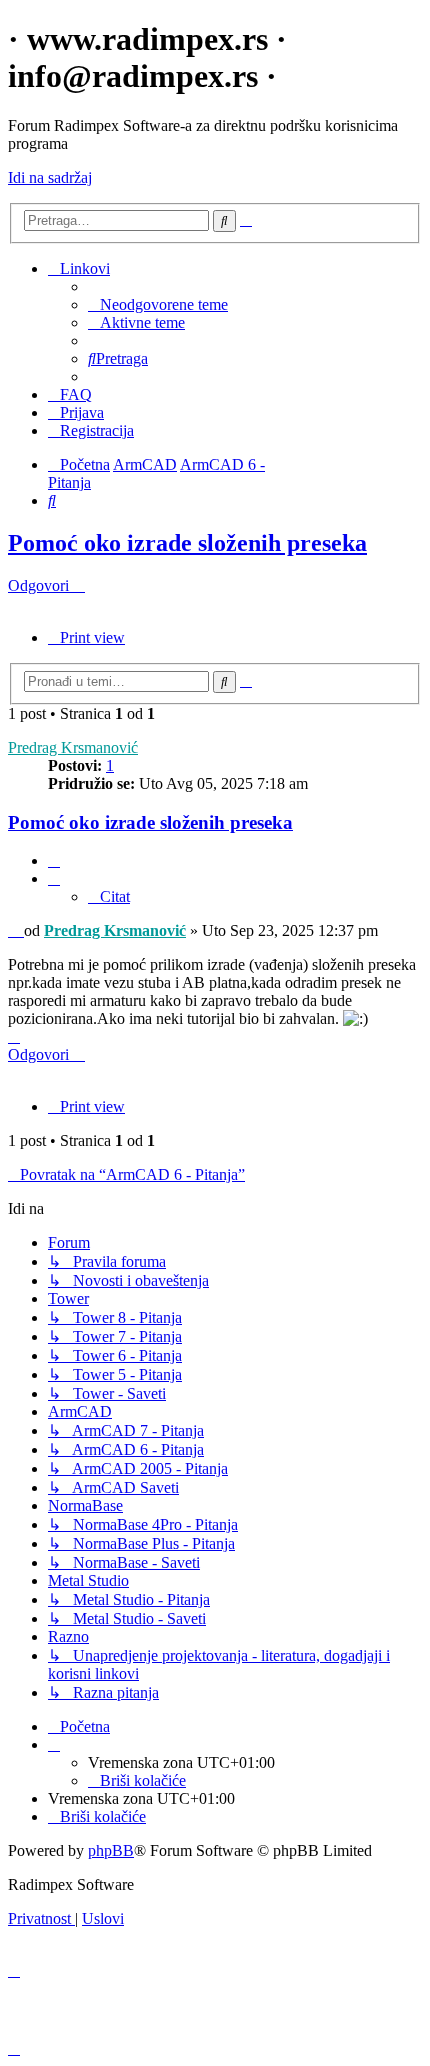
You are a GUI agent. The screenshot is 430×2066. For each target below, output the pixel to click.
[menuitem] (158, 304)
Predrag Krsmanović (73, 747)
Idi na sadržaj (50, 177)
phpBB (111, 1850)
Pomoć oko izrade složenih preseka (187, 543)
